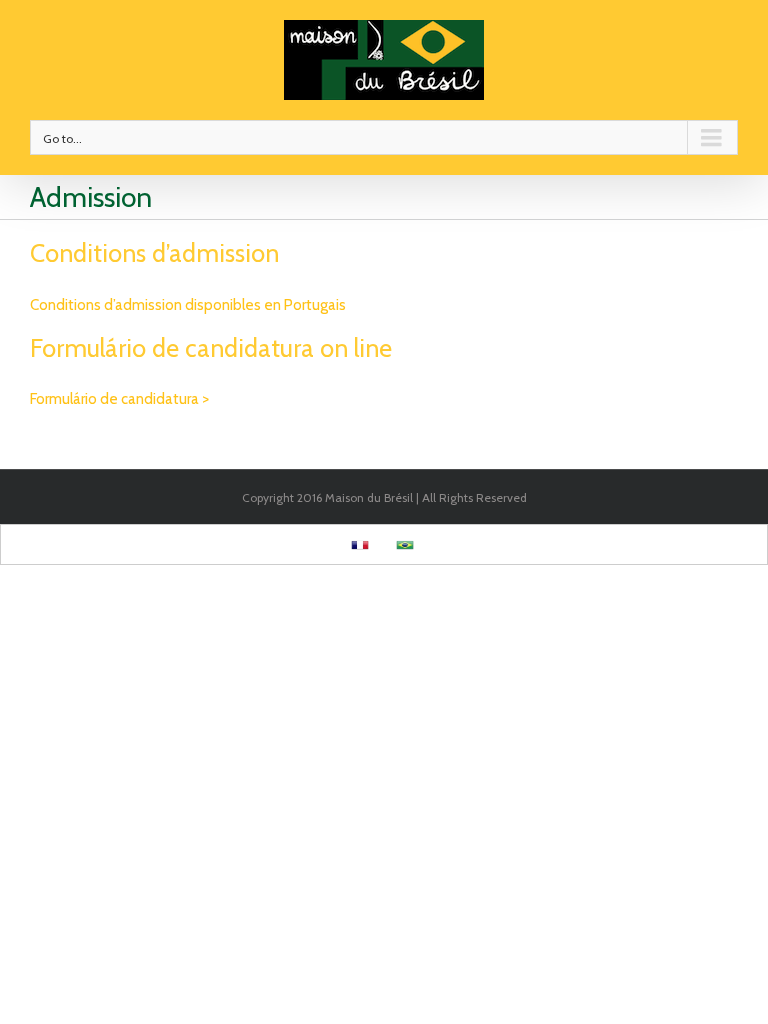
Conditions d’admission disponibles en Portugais (188, 305)
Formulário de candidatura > (119, 399)
